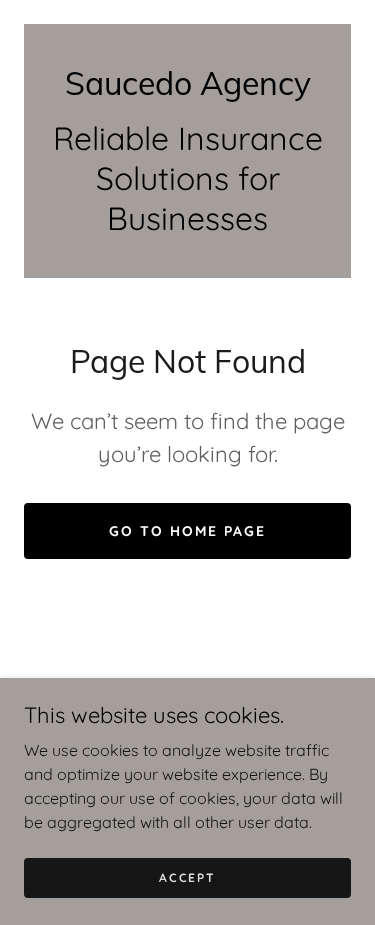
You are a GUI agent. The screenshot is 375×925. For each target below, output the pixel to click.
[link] (187, 83)
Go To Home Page (187, 531)
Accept (187, 877)
